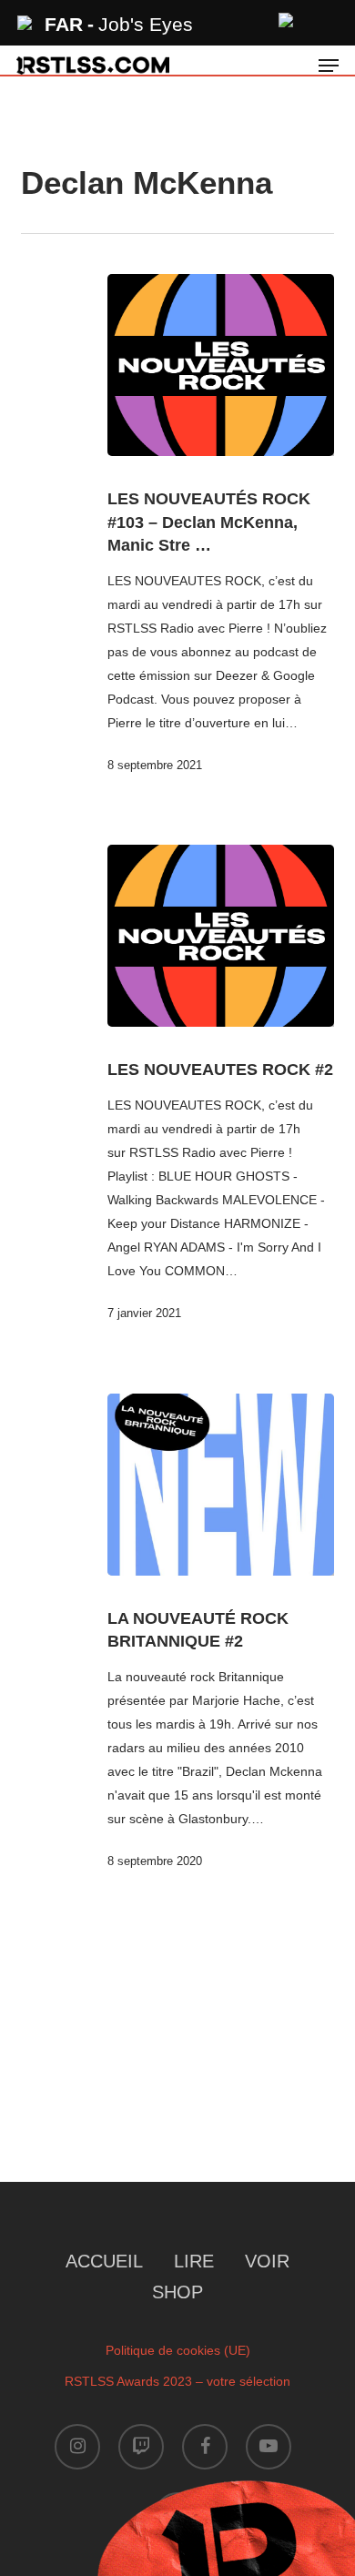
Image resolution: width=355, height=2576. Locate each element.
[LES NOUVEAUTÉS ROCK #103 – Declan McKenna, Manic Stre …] (220, 365)
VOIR (267, 2261)
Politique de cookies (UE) (178, 2350)
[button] (329, 66)
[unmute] (287, 18)
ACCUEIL (104, 2261)
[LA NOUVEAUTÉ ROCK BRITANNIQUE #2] (220, 1485)
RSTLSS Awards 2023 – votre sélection (177, 2381)
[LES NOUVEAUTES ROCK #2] (220, 936)
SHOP (177, 2292)
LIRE (194, 2261)
